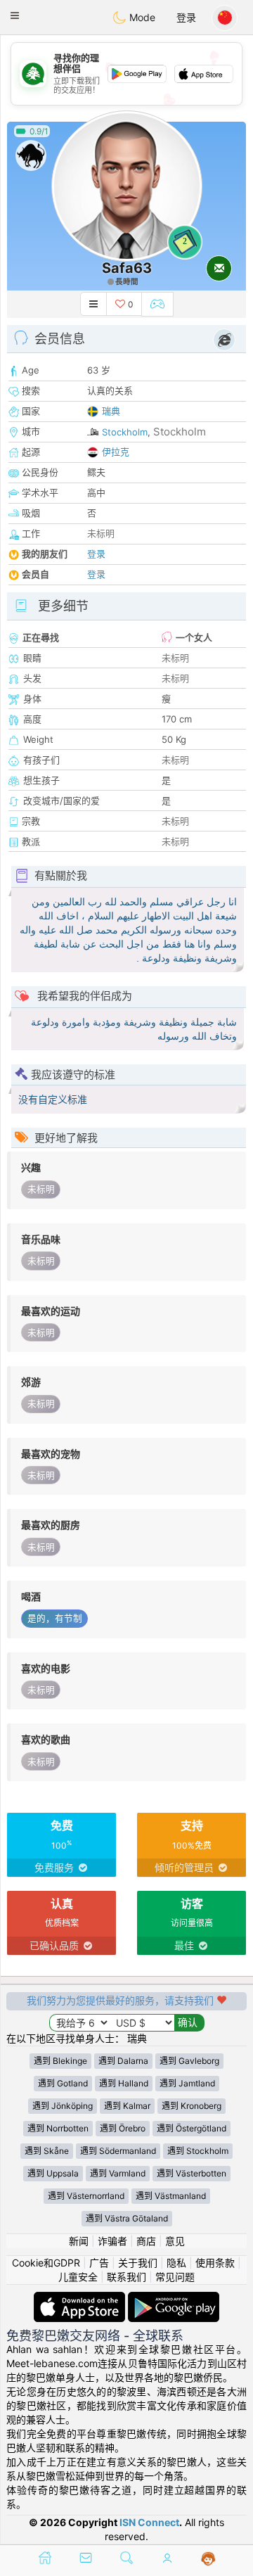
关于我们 (138, 2263)
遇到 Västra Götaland (127, 2218)
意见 (175, 2241)
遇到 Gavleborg (189, 2061)
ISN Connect (149, 2522)
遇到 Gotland (63, 2083)
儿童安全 (78, 2277)
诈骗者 (112, 2241)
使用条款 (215, 2263)
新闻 (79, 2241)
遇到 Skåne (47, 2151)
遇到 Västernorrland (86, 2196)
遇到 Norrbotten (58, 2128)
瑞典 (111, 411)
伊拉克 (116, 452)
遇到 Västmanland (171, 2196)
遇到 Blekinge (60, 2061)
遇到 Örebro (123, 2128)
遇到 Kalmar (127, 2106)
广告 (99, 2263)
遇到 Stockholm (198, 2151)
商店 (146, 2241)
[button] (15, 15)
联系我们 (126, 2277)
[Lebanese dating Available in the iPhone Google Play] (174, 2298)
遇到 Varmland (118, 2173)
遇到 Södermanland (118, 2151)
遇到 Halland (124, 2083)
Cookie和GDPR (46, 2263)
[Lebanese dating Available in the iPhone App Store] (81, 2298)
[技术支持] (208, 2559)
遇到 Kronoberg (192, 2106)
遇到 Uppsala (53, 2173)
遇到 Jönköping (63, 2106)
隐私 (176, 2263)
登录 (186, 17)
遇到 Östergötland (192, 2128)
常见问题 (175, 2277)
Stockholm (125, 432)
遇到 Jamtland (187, 2083)
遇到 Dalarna (123, 2061)
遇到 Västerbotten (192, 2173)
